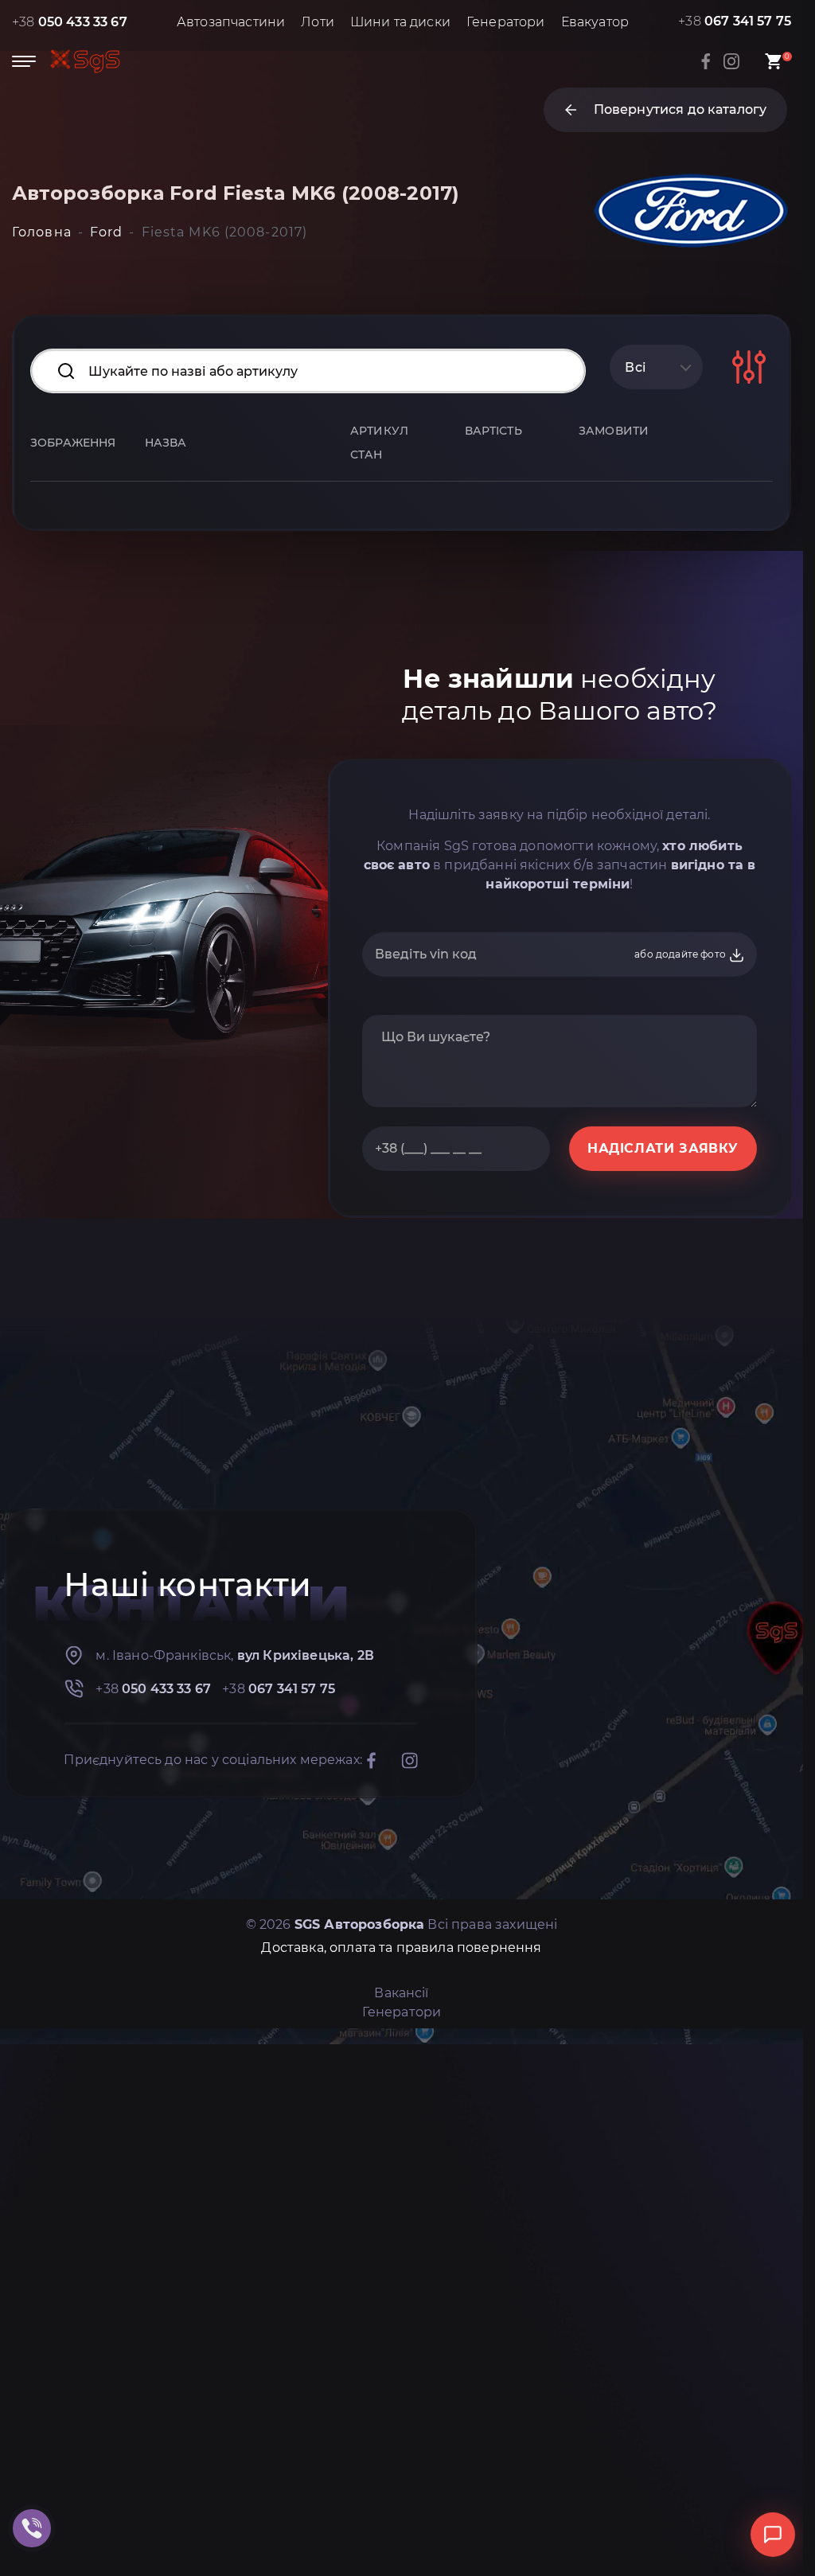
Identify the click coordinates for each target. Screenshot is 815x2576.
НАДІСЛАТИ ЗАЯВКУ (663, 1148)
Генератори (506, 22)
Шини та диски (400, 22)
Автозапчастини (231, 22)
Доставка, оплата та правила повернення (401, 1948)
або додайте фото (681, 954)
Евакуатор (595, 22)
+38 (70, 22)
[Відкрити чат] (773, 2535)
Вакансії (401, 1993)
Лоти (318, 22)
